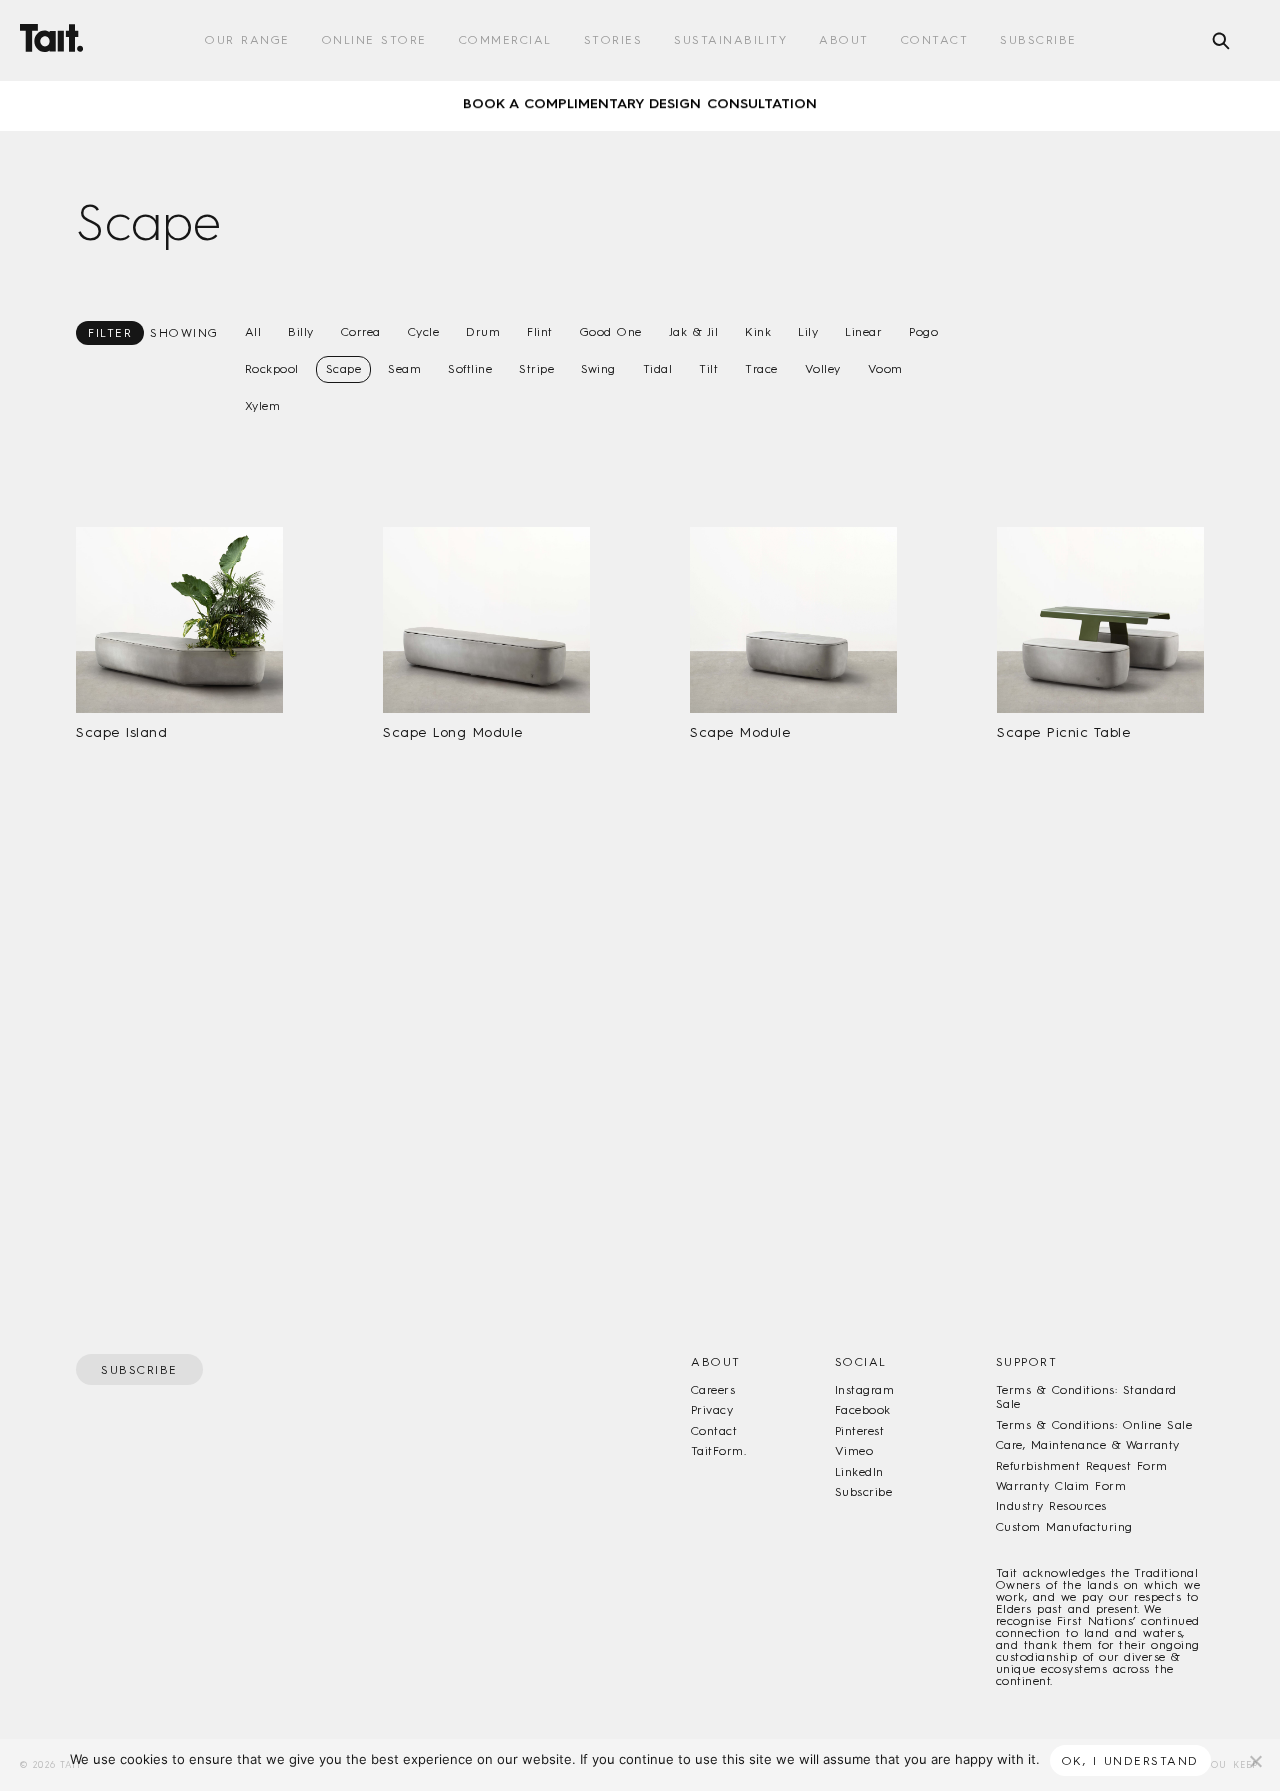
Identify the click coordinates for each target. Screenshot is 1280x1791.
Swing (598, 369)
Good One (611, 332)
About (844, 40)
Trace (761, 369)
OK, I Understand (1130, 1761)
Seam (404, 369)
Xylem (263, 406)
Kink (758, 332)
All (253, 332)
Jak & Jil (694, 332)
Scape (344, 369)
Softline (470, 369)
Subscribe (1038, 40)
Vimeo (854, 1451)
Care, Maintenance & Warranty (1088, 1445)
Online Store (374, 40)
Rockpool (272, 369)
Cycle (424, 332)
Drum (483, 332)
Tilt (708, 369)
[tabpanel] (640, 96)
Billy (301, 332)
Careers (713, 1390)
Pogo (923, 332)
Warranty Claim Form (1061, 1486)
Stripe (536, 369)
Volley (823, 369)
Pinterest (859, 1431)
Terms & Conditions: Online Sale (1094, 1425)
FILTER (110, 333)
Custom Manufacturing (1064, 1527)
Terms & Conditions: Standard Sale (1086, 1397)
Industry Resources (1051, 1506)
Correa (361, 332)
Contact (935, 40)
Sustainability (730, 40)
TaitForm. (718, 1451)
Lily (808, 332)
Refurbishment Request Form (1082, 1466)
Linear (863, 332)
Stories (613, 40)
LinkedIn (859, 1472)
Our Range (247, 40)
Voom (885, 369)
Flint (540, 332)
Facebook (863, 1410)
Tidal (658, 369)
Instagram (864, 1390)
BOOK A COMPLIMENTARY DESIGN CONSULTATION (640, 95)
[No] (1255, 1761)
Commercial (505, 40)
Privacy (712, 1410)
